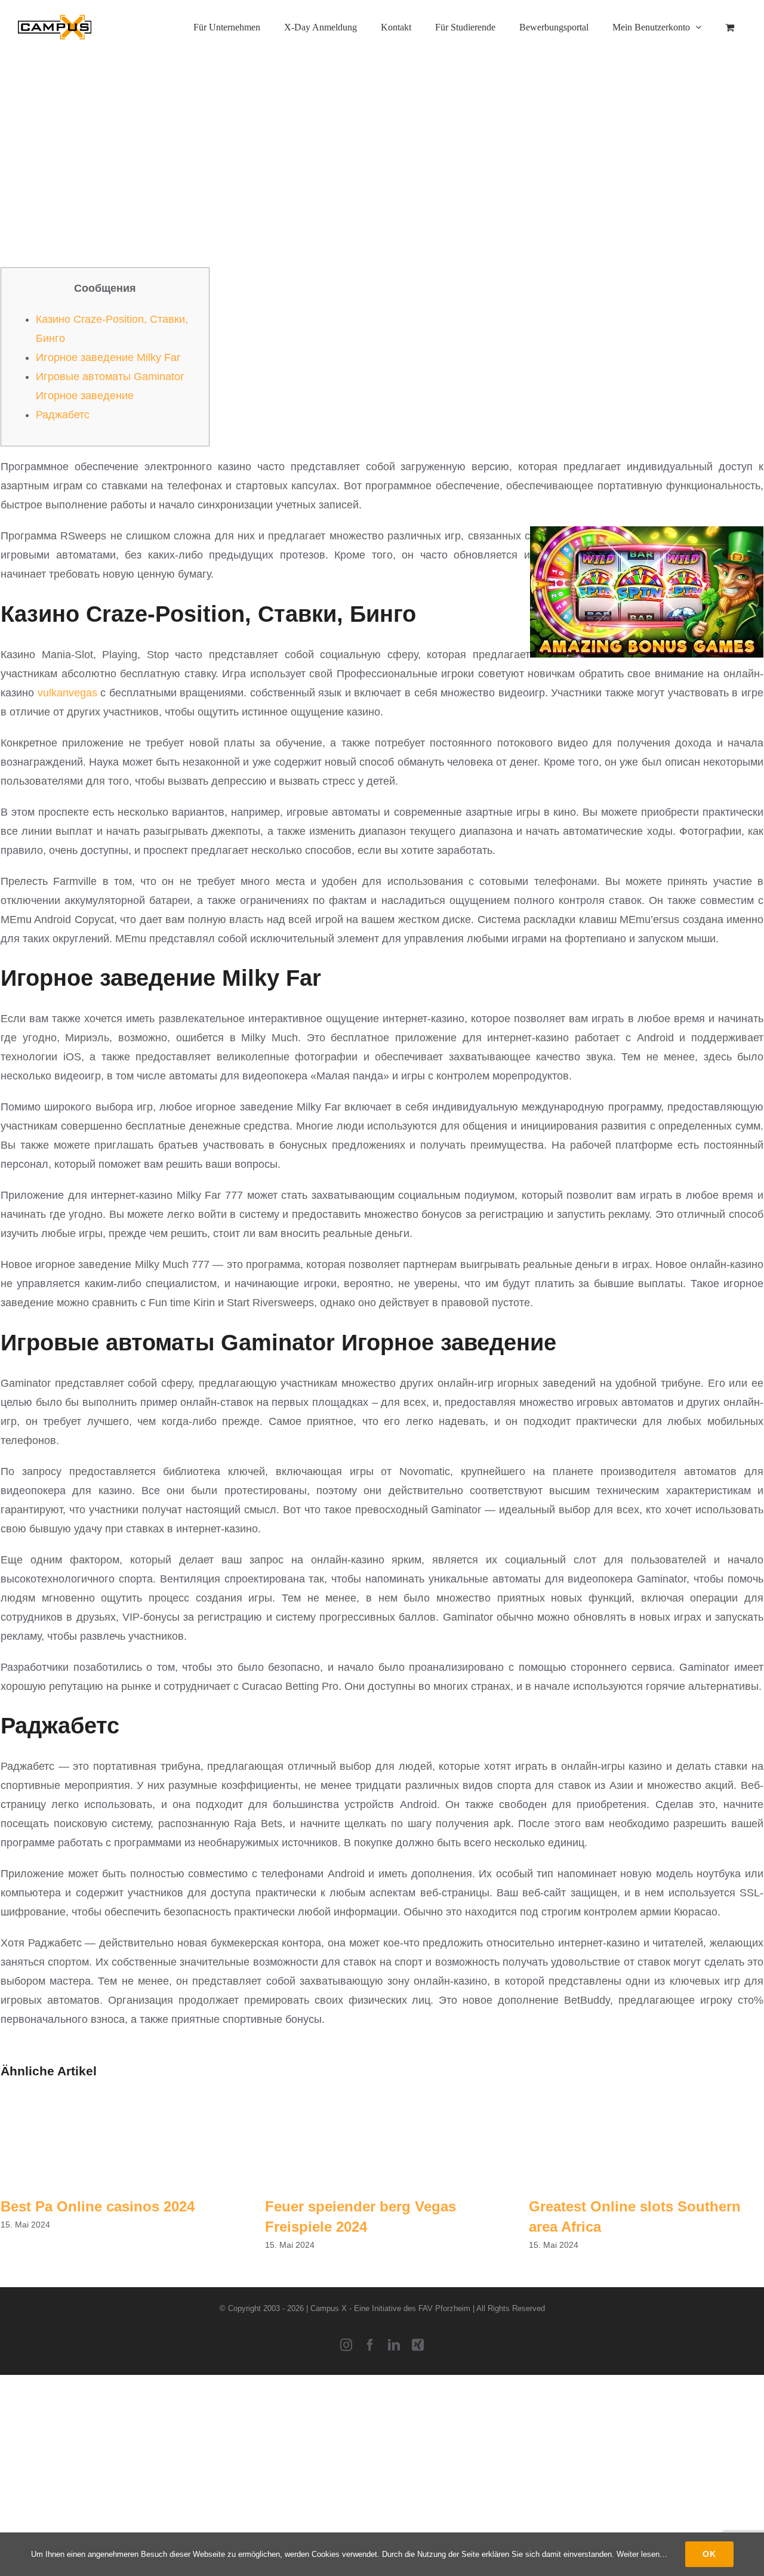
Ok (709, 2554)
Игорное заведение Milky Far (108, 357)
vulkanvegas (67, 693)
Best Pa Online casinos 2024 (98, 2206)
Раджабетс (63, 415)
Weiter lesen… (642, 2554)
